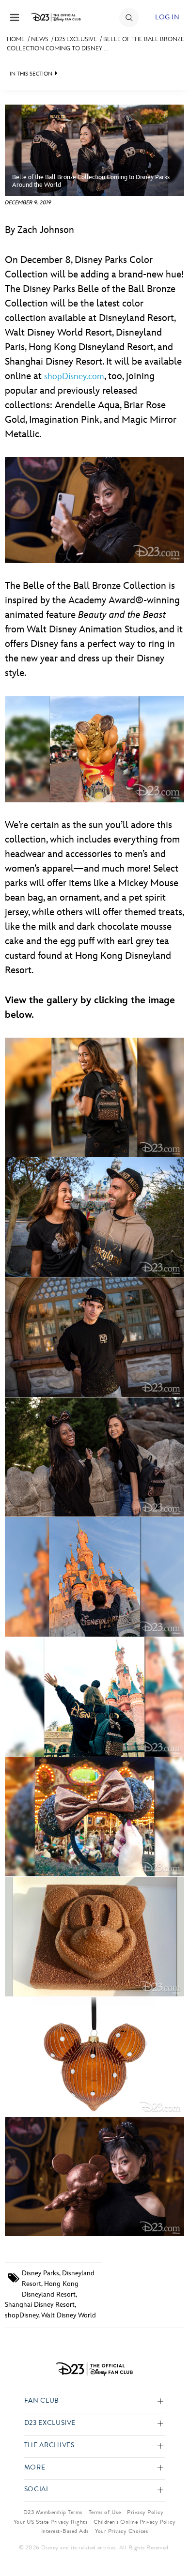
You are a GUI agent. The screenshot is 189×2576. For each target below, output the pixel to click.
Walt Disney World (69, 2315)
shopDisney (22, 2315)
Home (16, 39)
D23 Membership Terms (53, 2512)
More (35, 2468)
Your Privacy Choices (122, 2531)
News (40, 39)
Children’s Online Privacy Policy (134, 2522)
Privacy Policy (145, 2512)
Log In (167, 17)
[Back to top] (170, 2544)
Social (37, 2490)
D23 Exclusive (76, 39)
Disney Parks (40, 2273)
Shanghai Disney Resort (40, 2305)
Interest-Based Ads (65, 2531)
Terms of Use (105, 2512)
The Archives (49, 2446)
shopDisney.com (74, 376)
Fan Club (42, 2401)
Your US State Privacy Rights (50, 2522)
